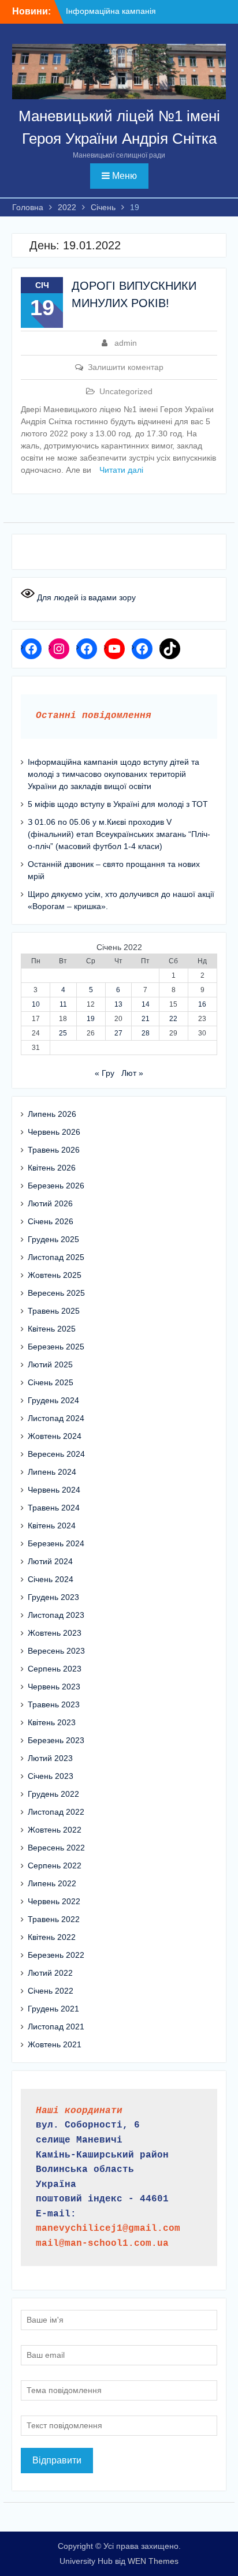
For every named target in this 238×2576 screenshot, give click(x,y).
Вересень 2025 (56, 1293)
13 (118, 1004)
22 (173, 1019)
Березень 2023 (56, 1740)
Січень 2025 (51, 1382)
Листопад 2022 (56, 1812)
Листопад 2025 (56, 1257)
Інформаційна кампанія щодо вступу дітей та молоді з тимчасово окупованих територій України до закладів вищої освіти (114, 774)
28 (146, 1033)
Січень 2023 (51, 1776)
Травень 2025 (54, 1311)
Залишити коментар (126, 367)
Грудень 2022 (53, 1794)
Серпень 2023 (55, 1669)
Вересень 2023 (56, 1651)
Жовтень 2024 (55, 1436)
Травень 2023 (54, 1704)
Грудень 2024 (53, 1400)
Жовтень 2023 (55, 1633)
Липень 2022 (52, 1883)
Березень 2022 (56, 1955)
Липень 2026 (52, 1114)
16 (202, 1004)
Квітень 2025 (52, 1329)
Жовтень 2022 (55, 1830)
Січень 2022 (51, 1991)
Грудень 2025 (53, 1239)
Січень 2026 (51, 1221)
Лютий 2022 (50, 1973)
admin (126, 343)
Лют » (132, 1073)
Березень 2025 (56, 1347)
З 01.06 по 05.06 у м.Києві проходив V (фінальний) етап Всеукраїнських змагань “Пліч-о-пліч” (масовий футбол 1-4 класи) (119, 834)
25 (63, 1033)
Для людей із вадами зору (85, 597)
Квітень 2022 (52, 1937)
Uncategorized (126, 391)
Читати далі (121, 470)
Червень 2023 (54, 1687)
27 (118, 1033)
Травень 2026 (54, 1150)
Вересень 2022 (56, 1848)
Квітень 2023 (52, 1722)
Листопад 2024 (56, 1418)
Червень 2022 (54, 1901)
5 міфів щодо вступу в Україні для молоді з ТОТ (118, 804)
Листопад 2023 (56, 1615)
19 (91, 1019)
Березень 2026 (56, 1186)
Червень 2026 (54, 1132)
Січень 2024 (51, 1579)
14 (146, 1004)
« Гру (105, 1073)
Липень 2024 (52, 1472)
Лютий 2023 (50, 1758)
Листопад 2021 (56, 2027)
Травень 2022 (54, 1919)
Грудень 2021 (53, 2009)
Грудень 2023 (53, 1597)
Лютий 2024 (50, 1561)
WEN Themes (153, 2561)
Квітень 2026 (52, 1168)
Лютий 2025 (50, 1364)
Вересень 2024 (56, 1454)
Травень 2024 (54, 1508)
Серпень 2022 (55, 1865)
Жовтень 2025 (55, 1275)
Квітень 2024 (52, 1526)
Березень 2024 (56, 1543)
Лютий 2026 (50, 1203)
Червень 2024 (54, 1490)
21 (146, 1019)
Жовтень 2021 (55, 2044)
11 (63, 1004)
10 (36, 1004)
